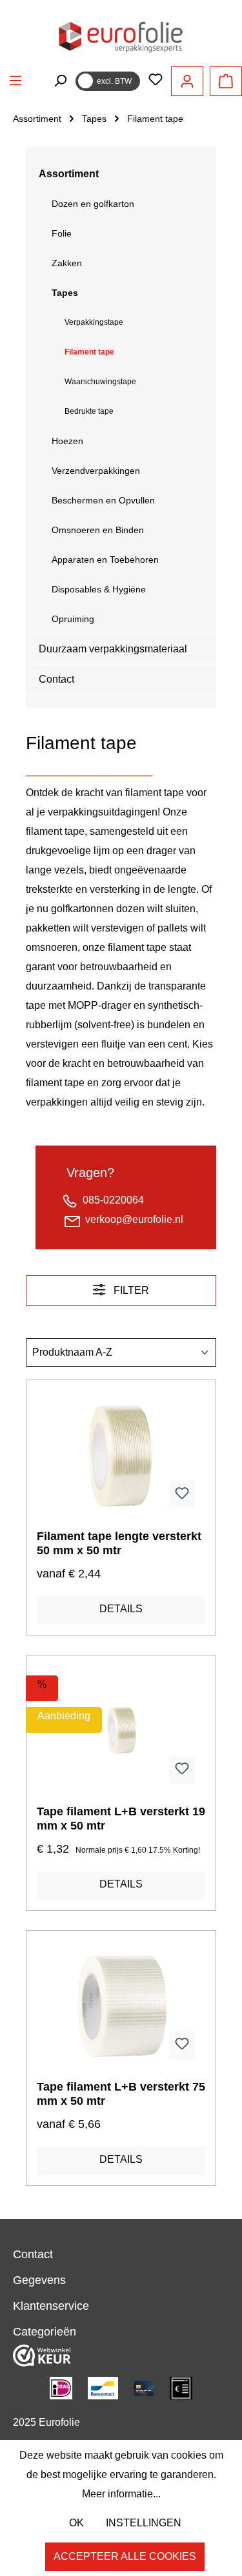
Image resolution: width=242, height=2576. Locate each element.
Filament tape (89, 352)
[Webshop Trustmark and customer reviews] (42, 2355)
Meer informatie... (121, 2494)
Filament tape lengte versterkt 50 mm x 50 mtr (119, 1543)
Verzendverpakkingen (96, 471)
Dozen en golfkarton (93, 204)
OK (76, 2523)
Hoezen (67, 441)
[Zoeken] (60, 81)
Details (121, 1609)
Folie (62, 233)
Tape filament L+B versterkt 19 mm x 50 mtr (121, 1819)
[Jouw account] (187, 81)
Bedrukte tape (89, 411)
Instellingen (144, 2523)
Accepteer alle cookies (125, 2556)
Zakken (67, 263)
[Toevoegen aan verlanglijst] (182, 1495)
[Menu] (15, 81)
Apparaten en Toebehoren (105, 560)
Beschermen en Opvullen (103, 500)
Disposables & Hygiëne (99, 589)
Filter (130, 1290)
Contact (56, 679)
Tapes (65, 293)
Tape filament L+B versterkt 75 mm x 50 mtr (121, 2094)
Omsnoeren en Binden (98, 530)
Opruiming (73, 619)
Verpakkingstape (94, 322)
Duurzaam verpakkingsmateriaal (113, 649)
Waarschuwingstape (100, 382)
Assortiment (69, 174)
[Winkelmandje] (226, 81)
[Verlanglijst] (156, 81)
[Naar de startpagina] (121, 36)
